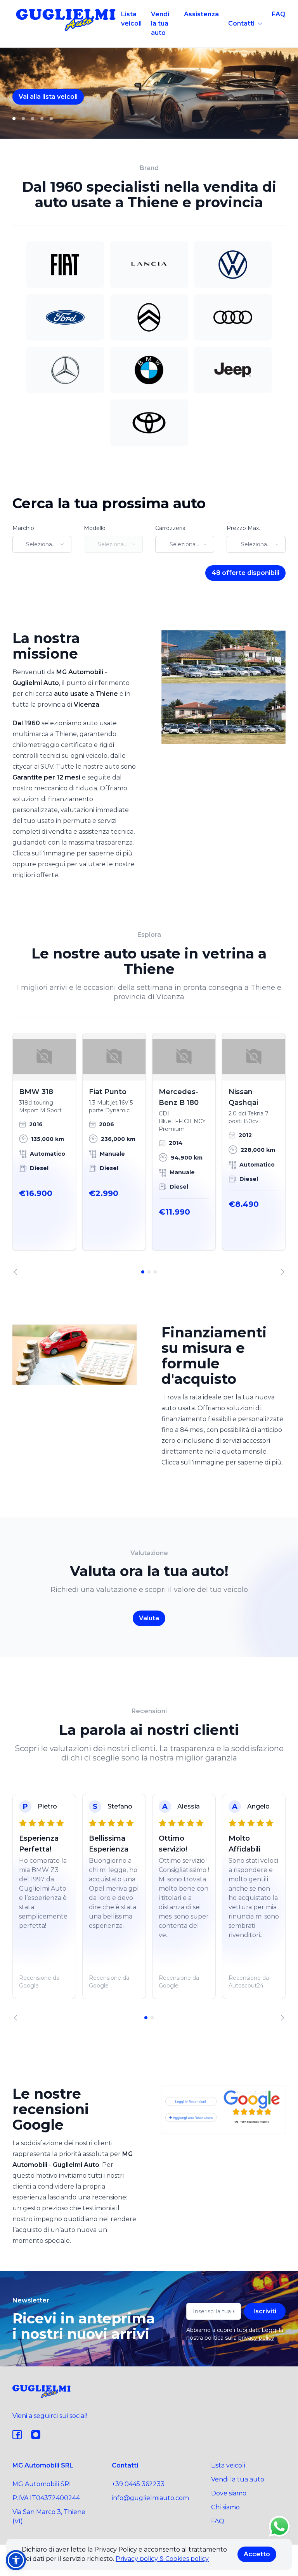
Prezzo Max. (243, 528)
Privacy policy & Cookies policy (162, 2559)
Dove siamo (229, 2493)
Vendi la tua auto (160, 23)
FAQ (279, 14)
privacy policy (256, 2338)
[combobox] (42, 544)
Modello (95, 528)
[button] (16, 2560)
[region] (149, 1154)
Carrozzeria (170, 528)
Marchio (23, 528)
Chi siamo (225, 2507)
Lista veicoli (131, 19)
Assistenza (201, 14)
